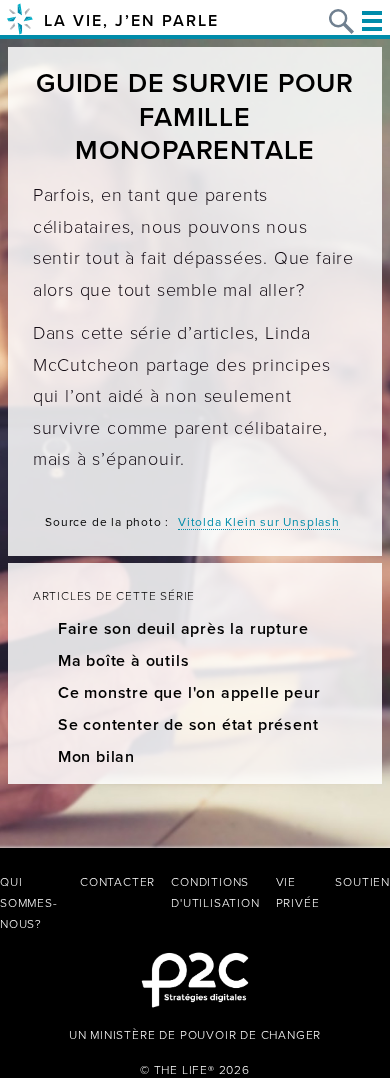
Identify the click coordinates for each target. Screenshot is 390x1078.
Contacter (117, 882)
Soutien (362, 882)
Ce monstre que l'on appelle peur (189, 693)
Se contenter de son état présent (188, 725)
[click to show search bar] (341, 21)
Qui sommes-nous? (29, 903)
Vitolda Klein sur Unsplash (259, 522)
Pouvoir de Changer (250, 1035)
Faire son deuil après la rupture (183, 629)
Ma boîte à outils (124, 661)
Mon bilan (96, 757)
